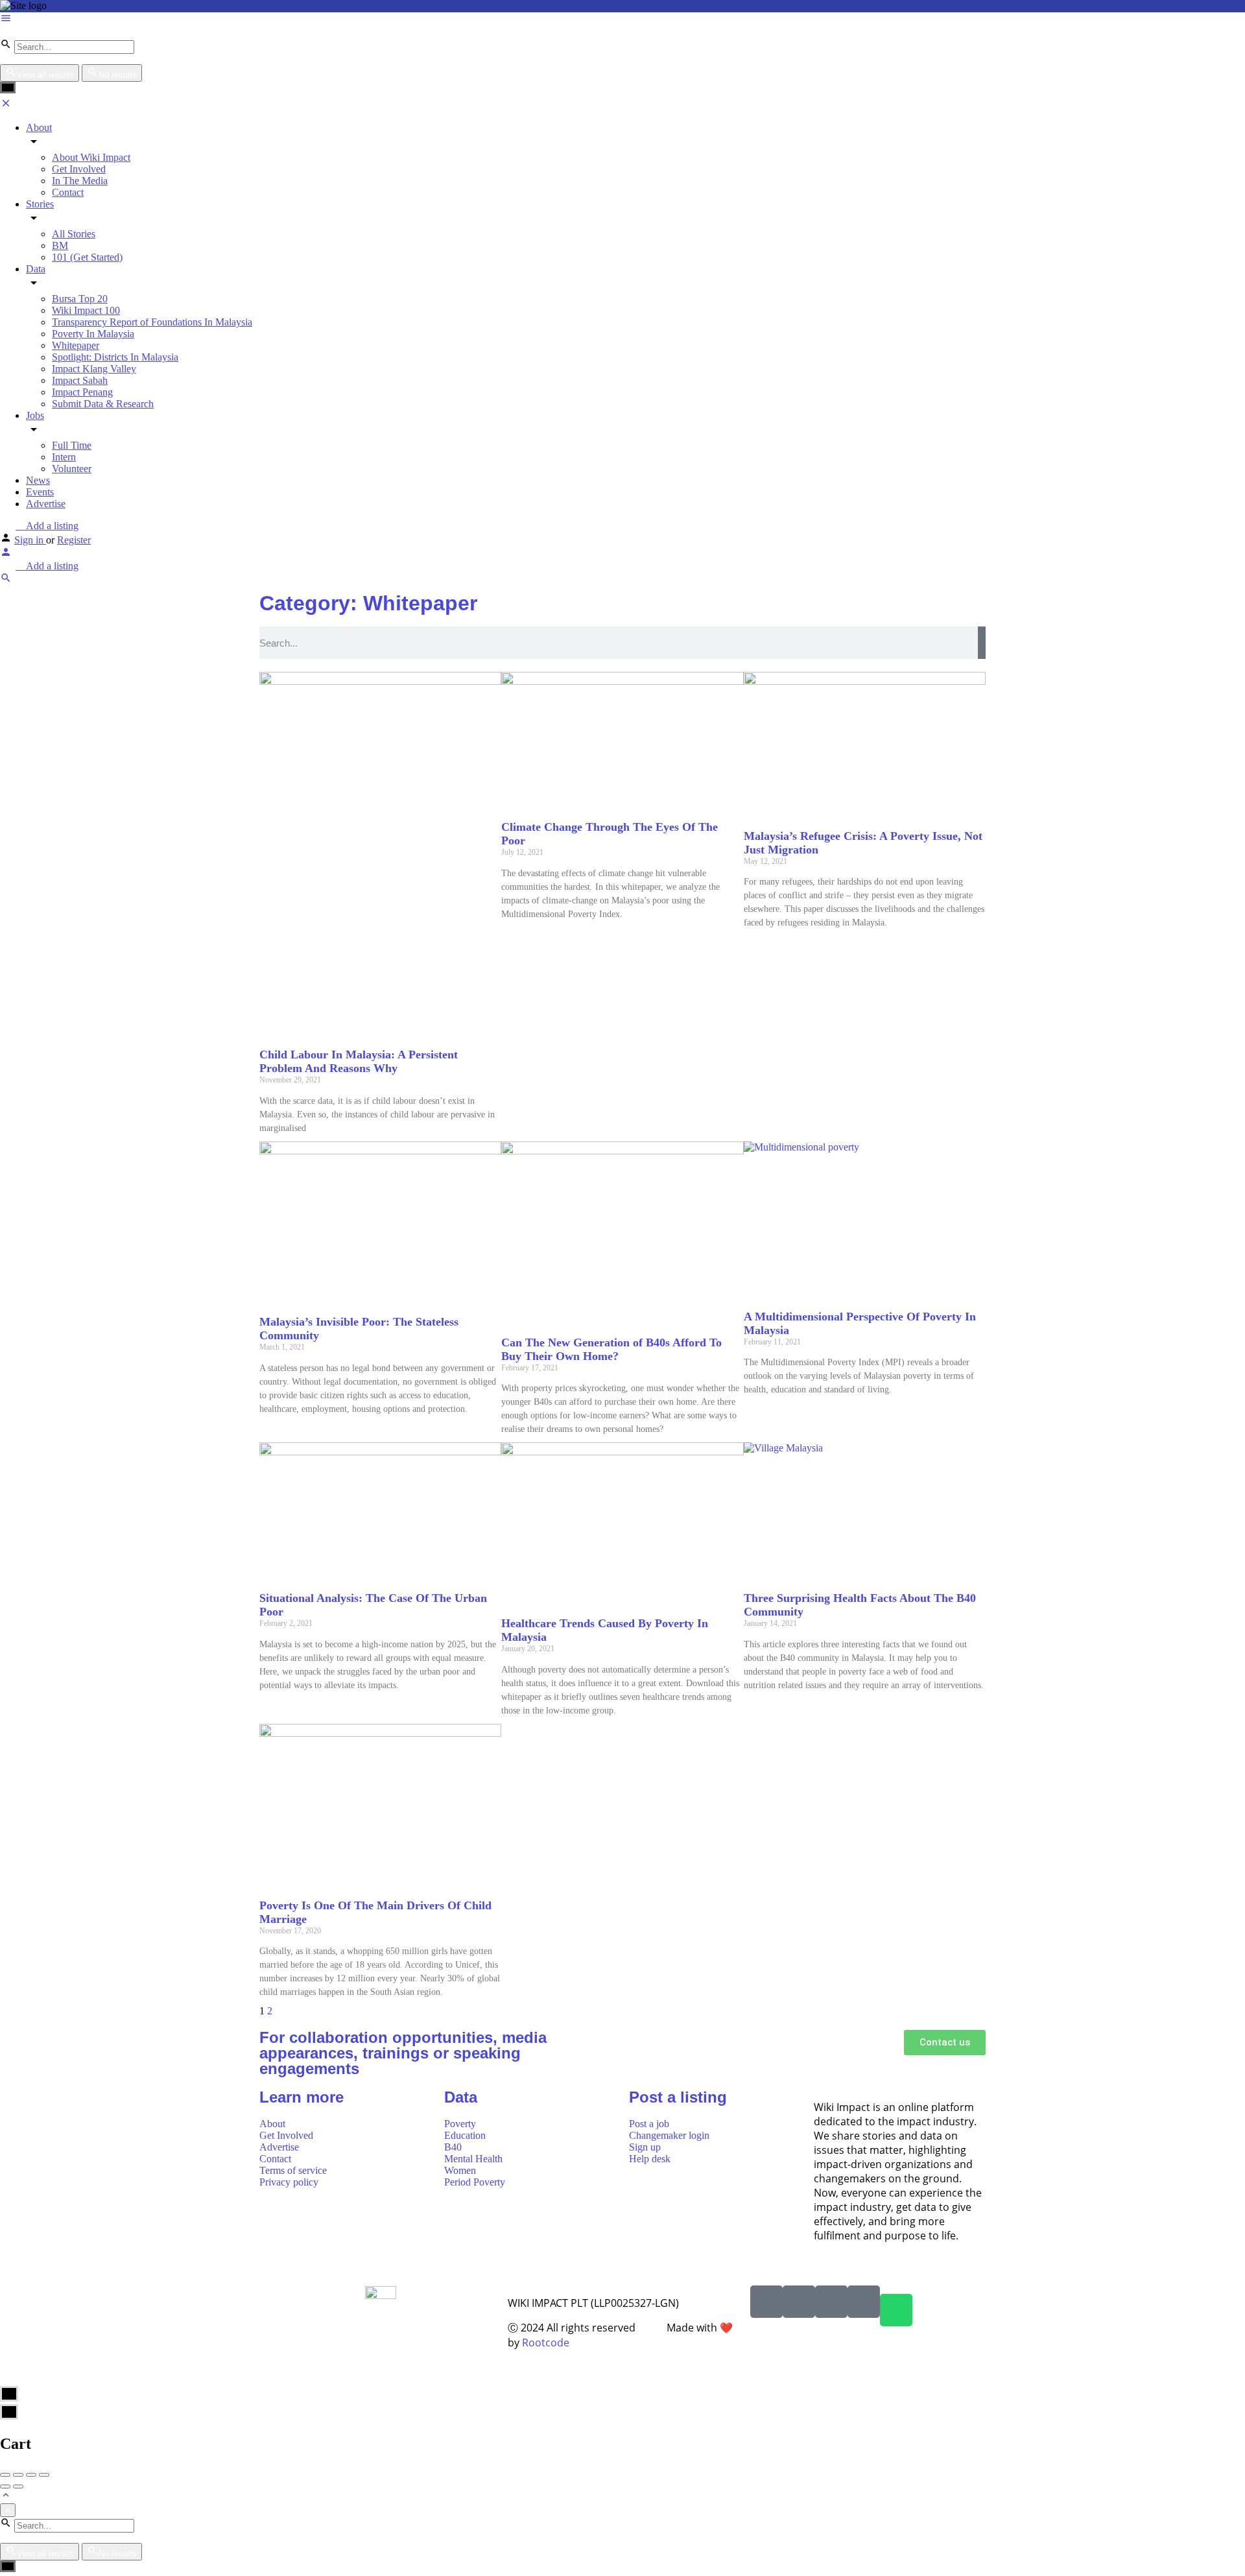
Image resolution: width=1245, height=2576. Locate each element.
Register (74, 540)
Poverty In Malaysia (93, 334)
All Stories (74, 234)
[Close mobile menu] (6, 105)
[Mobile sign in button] (6, 554)
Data (36, 269)
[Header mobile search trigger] (6, 580)
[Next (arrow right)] (18, 2487)
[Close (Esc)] (5, 2475)
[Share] (18, 2475)
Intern (64, 457)
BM (60, 245)
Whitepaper (76, 345)
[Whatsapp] (896, 2310)
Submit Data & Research (103, 404)
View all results (45, 75)
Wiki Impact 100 (86, 310)
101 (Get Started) (87, 257)
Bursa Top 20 (80, 299)
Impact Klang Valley (94, 369)
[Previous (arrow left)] (5, 2487)
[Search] (982, 643)
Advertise (46, 504)
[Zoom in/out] (44, 2475)
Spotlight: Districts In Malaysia (115, 357)
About (39, 127)
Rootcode (546, 2343)
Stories (40, 204)
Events (40, 492)
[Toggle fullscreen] (31, 2475)
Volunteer (72, 469)
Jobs (35, 415)
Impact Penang (82, 392)
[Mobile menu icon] (622, 19)
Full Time (72, 445)
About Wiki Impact (91, 157)
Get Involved (79, 169)
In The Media (80, 181)
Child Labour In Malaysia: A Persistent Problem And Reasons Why (359, 1061)
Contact (68, 192)
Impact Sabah (80, 380)
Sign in (30, 540)
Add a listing (51, 526)
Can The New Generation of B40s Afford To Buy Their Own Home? (611, 1349)
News (38, 480)
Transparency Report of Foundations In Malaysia (152, 322)
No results (118, 75)
